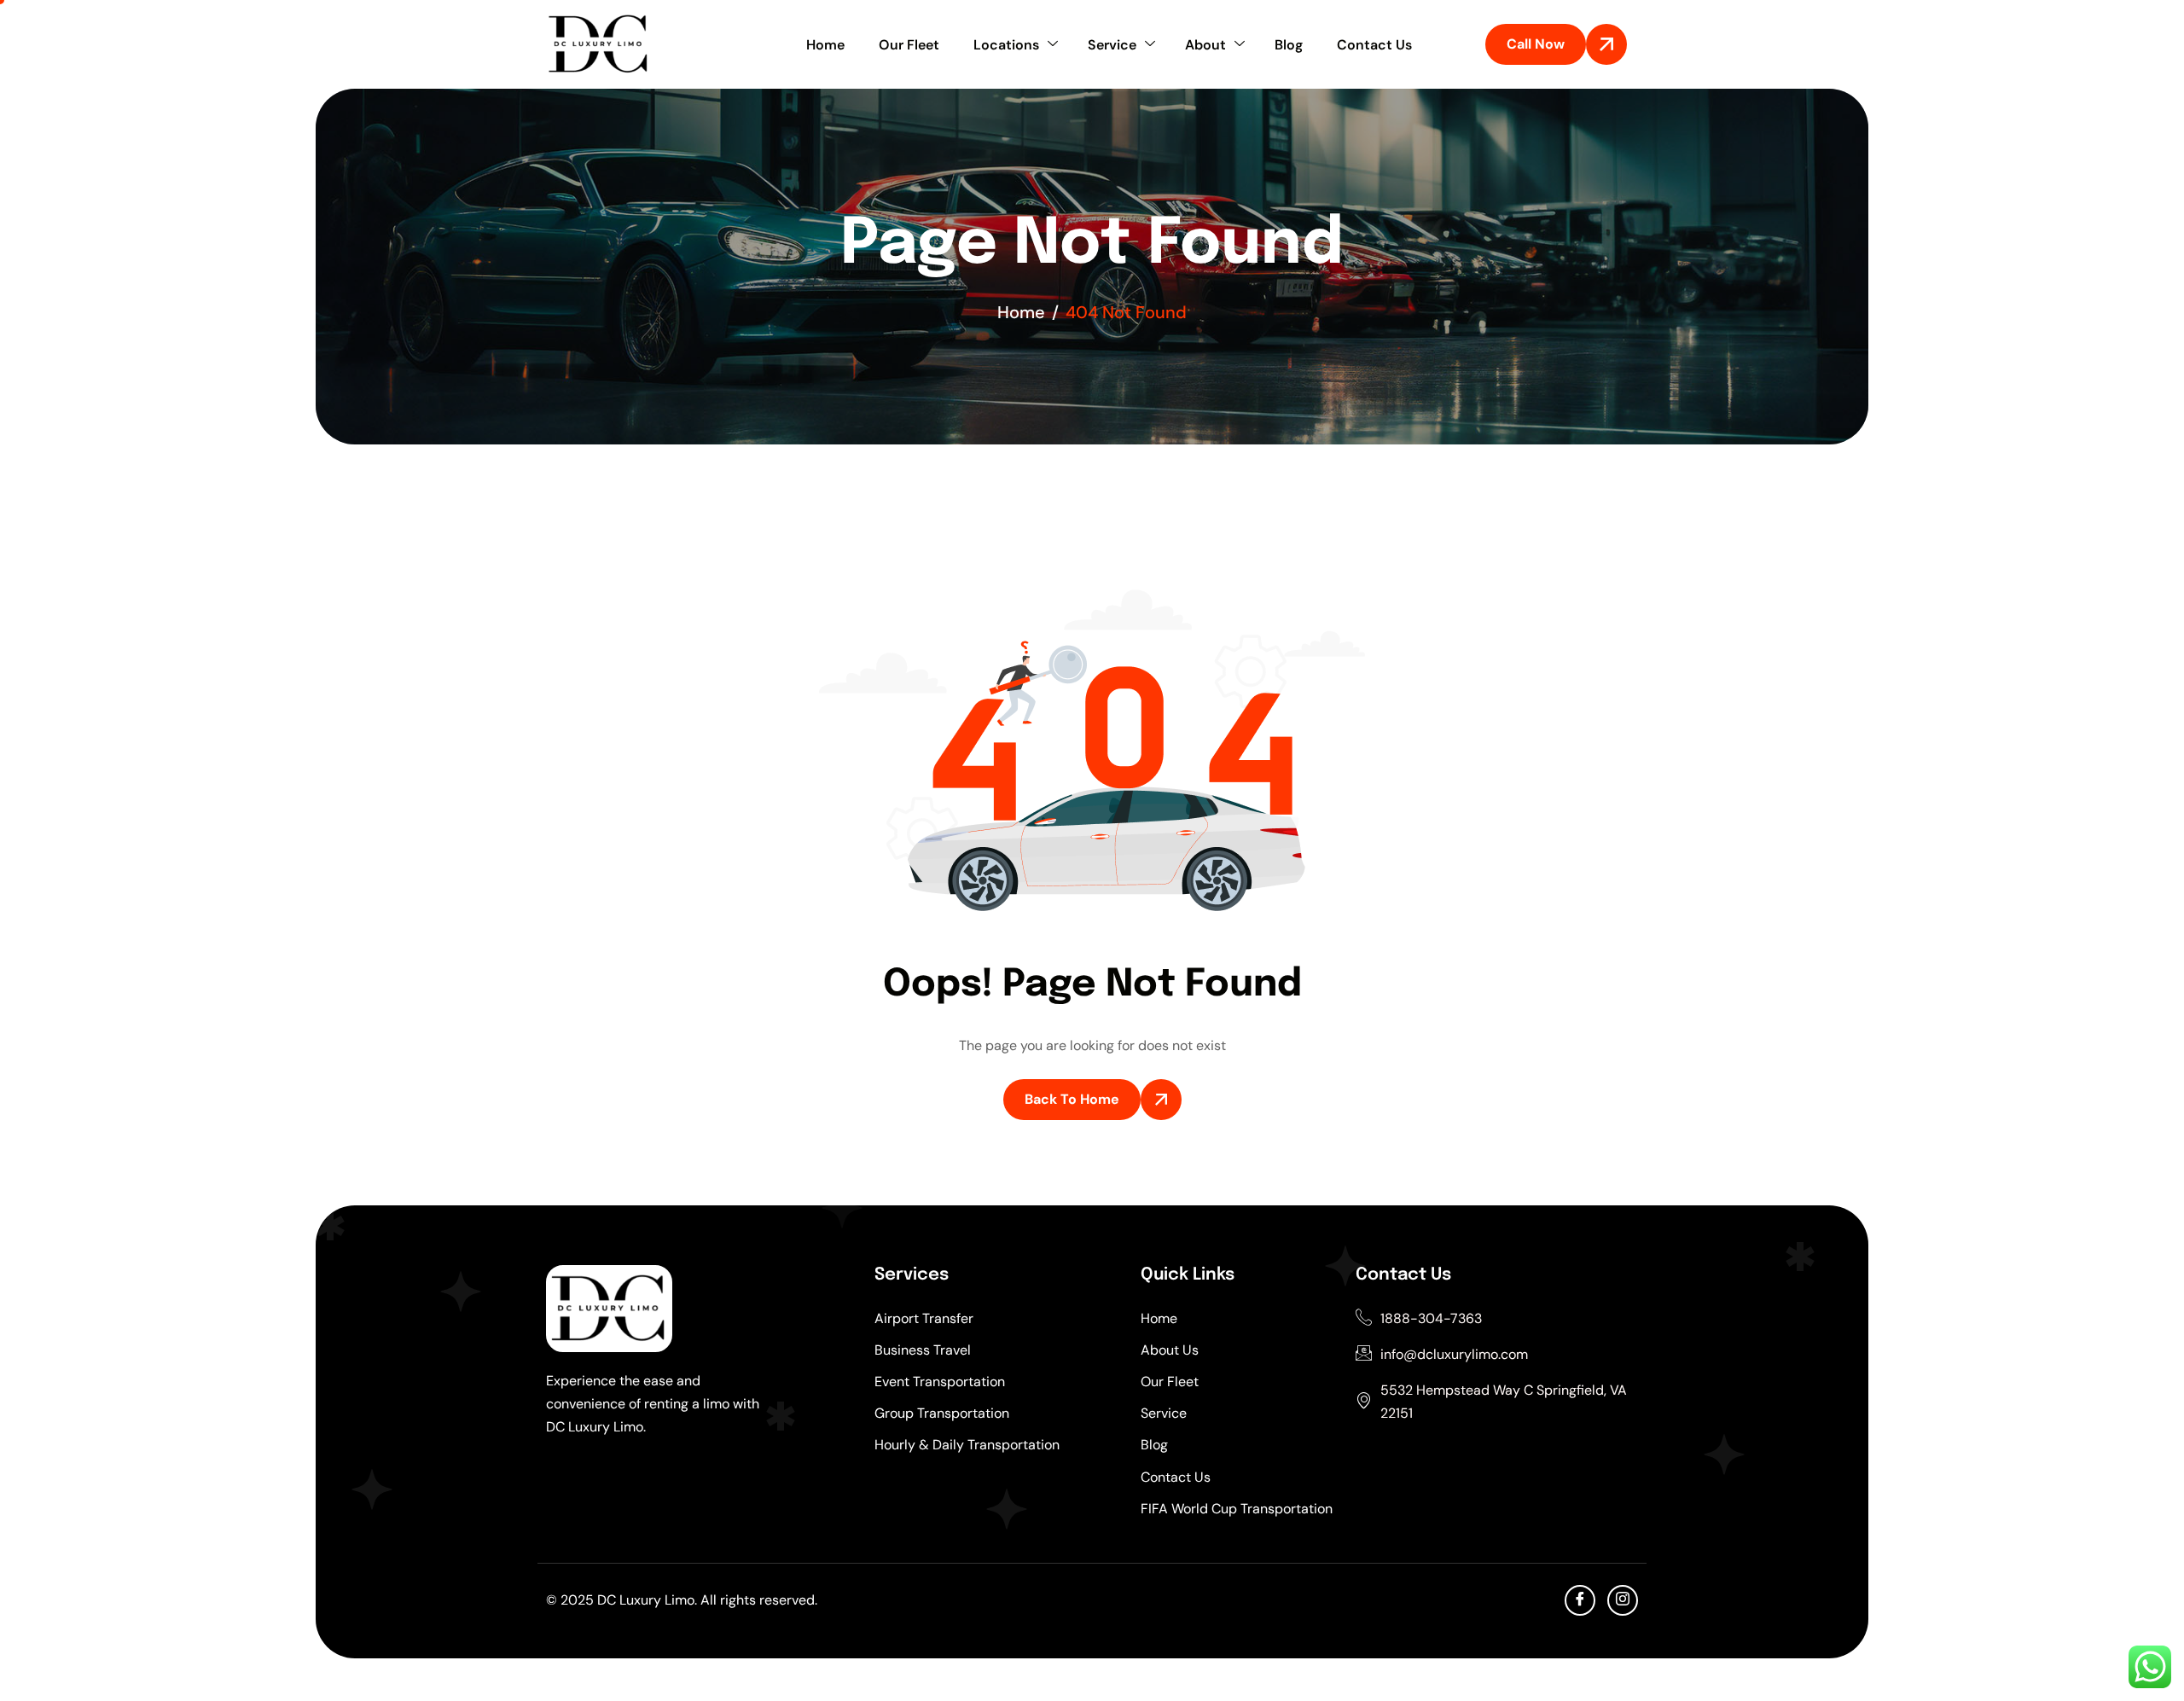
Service (1112, 45)
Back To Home (1072, 1099)
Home (825, 45)
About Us (1170, 1350)
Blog (1289, 45)
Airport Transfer (924, 1318)
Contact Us (1374, 45)
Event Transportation (940, 1382)
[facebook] (1580, 1600)
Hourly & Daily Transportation (967, 1445)
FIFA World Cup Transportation (1237, 1509)
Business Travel (923, 1350)
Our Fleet (909, 45)
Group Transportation (942, 1413)
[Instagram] (1623, 1600)
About (1205, 45)
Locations (1006, 45)
